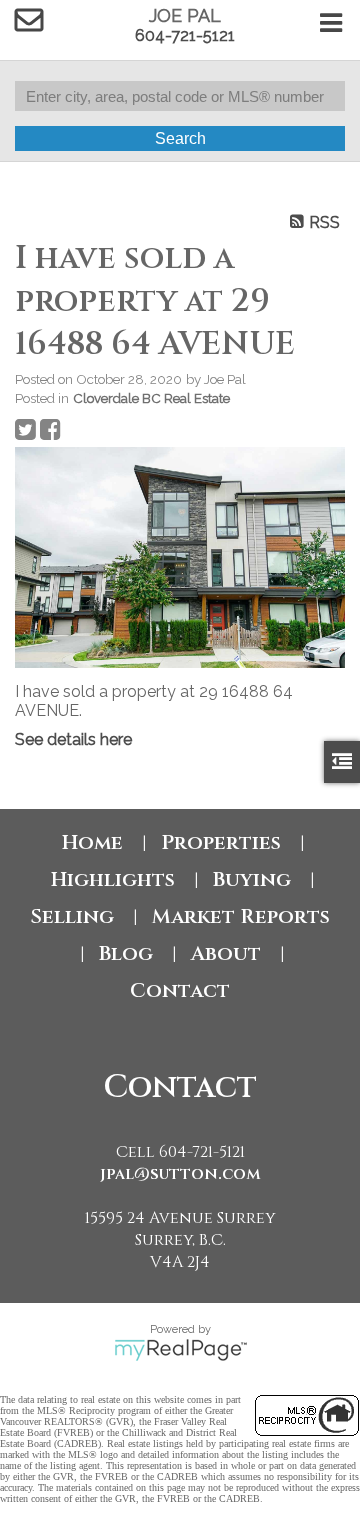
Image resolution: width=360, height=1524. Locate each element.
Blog (126, 953)
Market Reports (241, 916)
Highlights (113, 879)
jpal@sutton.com (180, 1174)
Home (92, 842)
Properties (221, 842)
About (226, 953)
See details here (73, 739)
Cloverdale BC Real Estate (151, 398)
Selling (72, 916)
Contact (180, 990)
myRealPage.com (180, 1350)
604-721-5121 (185, 35)
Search (180, 138)
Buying (252, 879)
